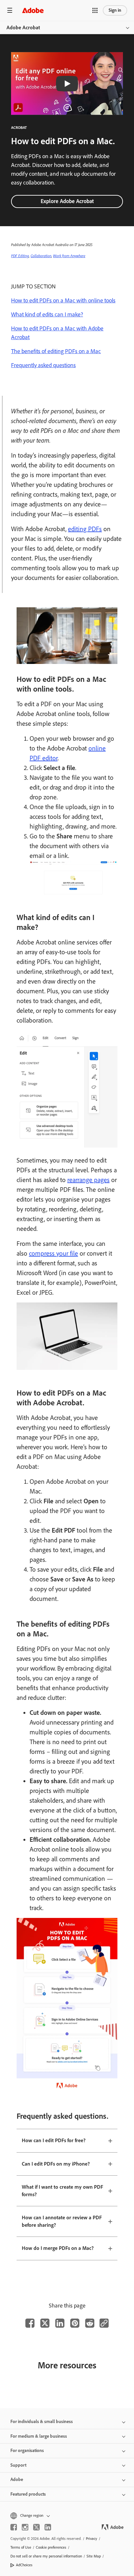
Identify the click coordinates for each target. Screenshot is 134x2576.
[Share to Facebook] (30, 2323)
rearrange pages (88, 1180)
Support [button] (18, 2465)
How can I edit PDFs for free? (54, 2140)
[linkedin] (48, 2527)
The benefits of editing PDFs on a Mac (56, 351)
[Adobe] (33, 10)
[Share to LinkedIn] (60, 2323)
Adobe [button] (17, 2480)
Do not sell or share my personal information (46, 2556)
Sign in (115, 10)
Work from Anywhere (69, 256)
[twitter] (36, 2527)
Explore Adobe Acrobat (67, 201)
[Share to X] (45, 2323)
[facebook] (14, 2527)
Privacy (92, 2539)
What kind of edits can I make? (47, 314)
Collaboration (41, 256)
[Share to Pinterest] (75, 2323)
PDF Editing (20, 256)
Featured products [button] (28, 2494)
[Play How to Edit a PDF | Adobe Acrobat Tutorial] (67, 84)
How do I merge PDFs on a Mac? (58, 2248)
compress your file (54, 1253)
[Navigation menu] (10, 10)
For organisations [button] (27, 2451)
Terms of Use (21, 2547)
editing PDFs (85, 529)
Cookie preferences (51, 2547)
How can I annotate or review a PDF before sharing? (62, 2221)
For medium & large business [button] (39, 2436)
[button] (95, 10)
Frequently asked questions (43, 365)
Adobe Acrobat (23, 28)
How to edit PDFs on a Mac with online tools (63, 300)
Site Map (94, 2556)
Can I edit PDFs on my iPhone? (56, 2164)
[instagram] (25, 2527)
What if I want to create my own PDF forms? (62, 2191)
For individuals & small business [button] (42, 2422)
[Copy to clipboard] (104, 2323)
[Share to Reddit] (90, 2323)
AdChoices (24, 2565)
